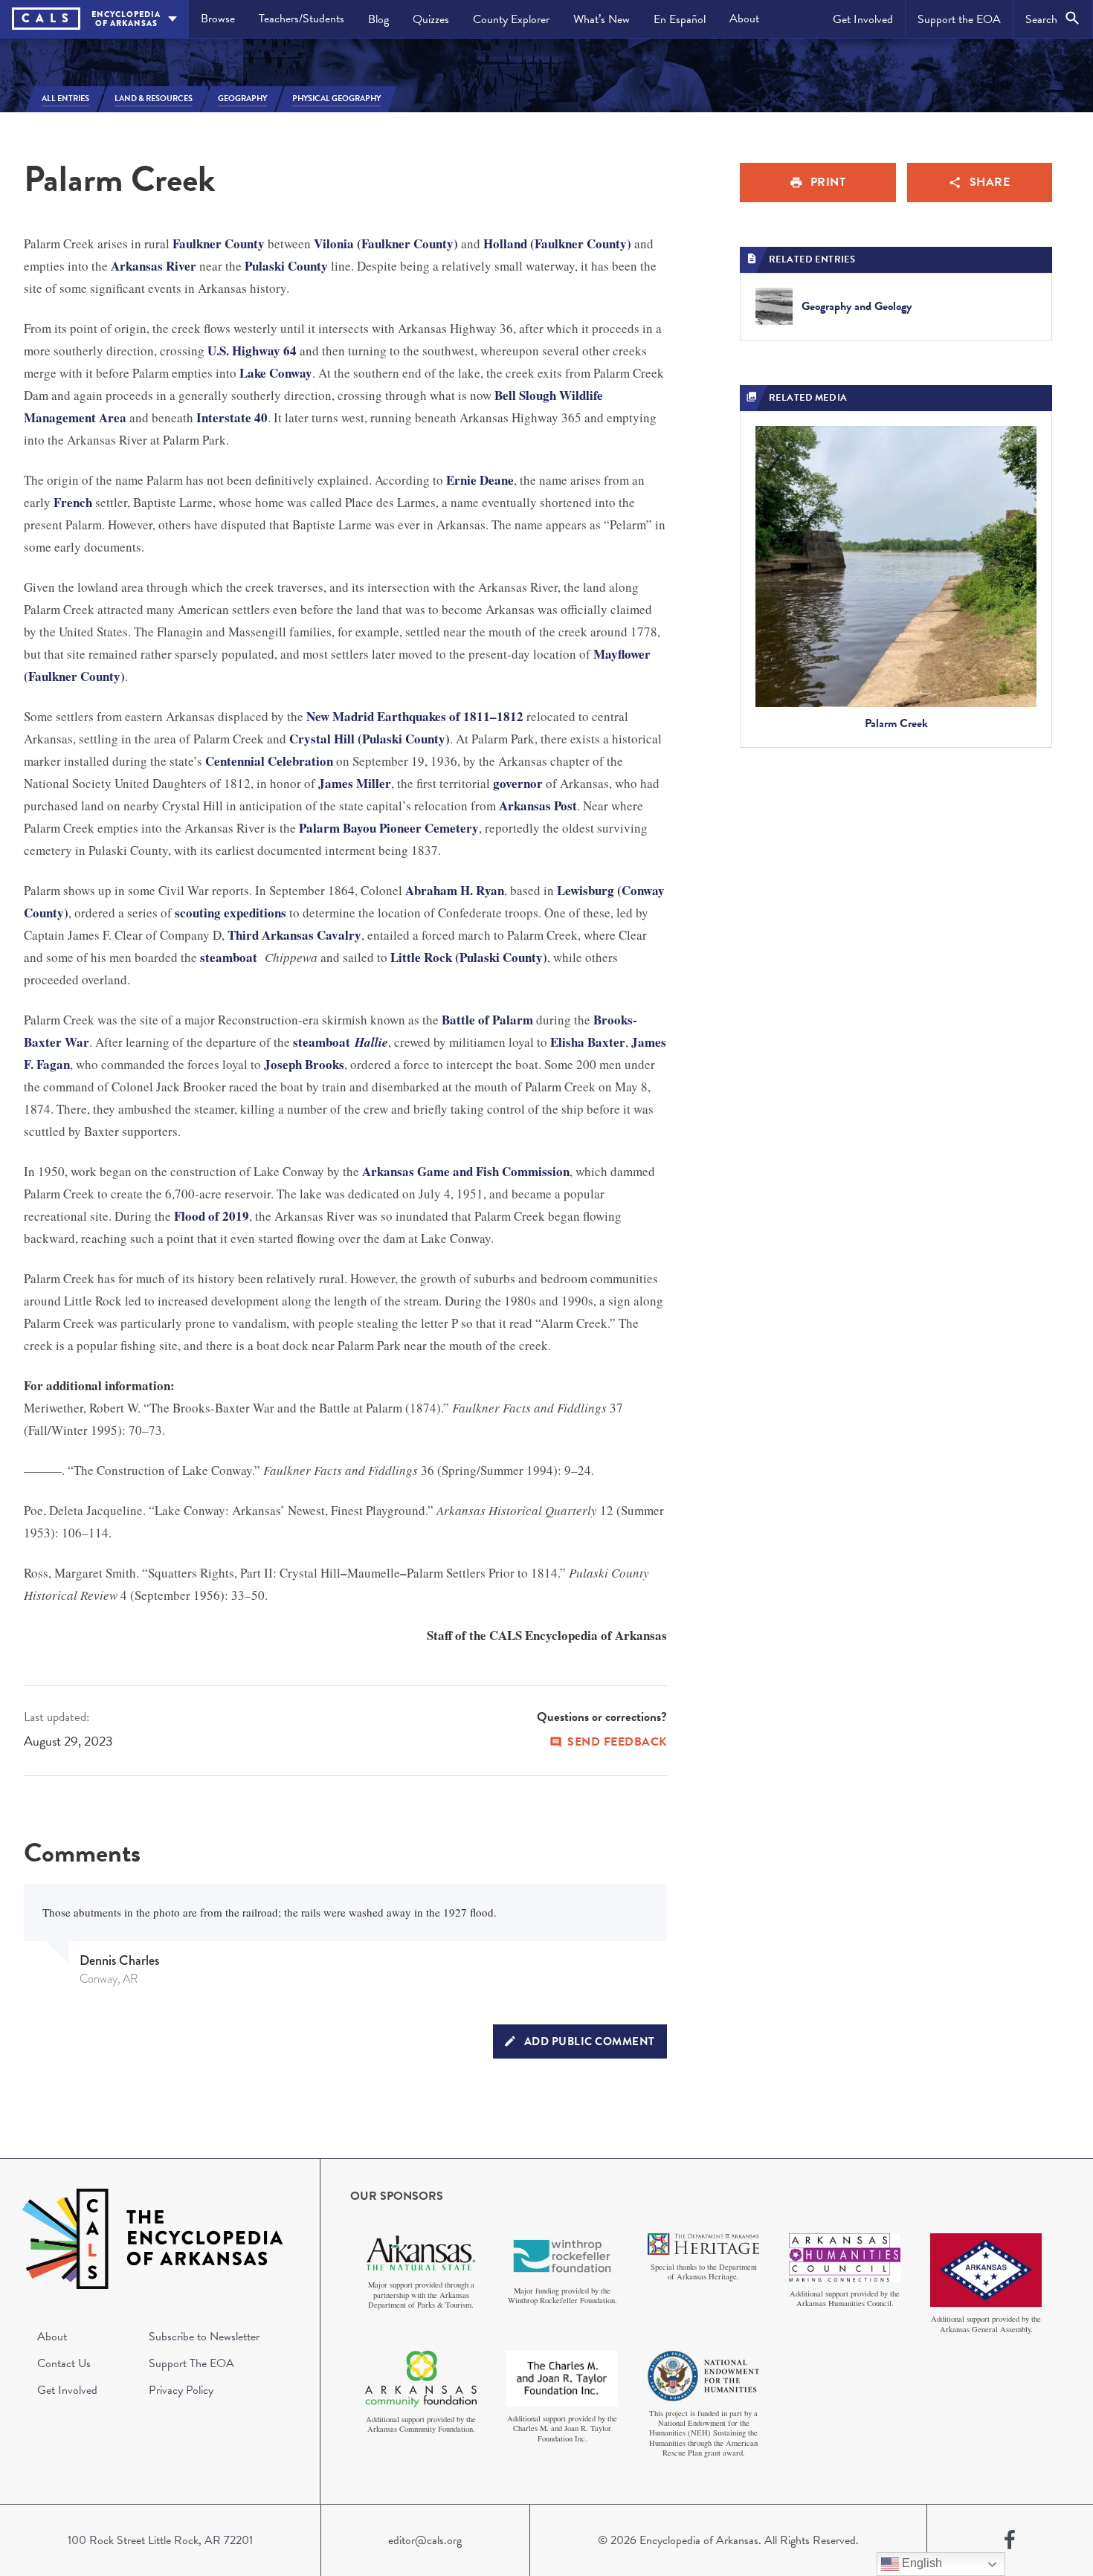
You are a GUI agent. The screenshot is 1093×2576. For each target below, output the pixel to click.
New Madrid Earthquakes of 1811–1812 (415, 716)
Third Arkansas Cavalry (294, 935)
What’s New (602, 19)
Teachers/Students (302, 19)
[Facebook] (1010, 2540)
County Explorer (511, 19)
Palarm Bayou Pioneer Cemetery (389, 828)
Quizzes (431, 19)
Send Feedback (617, 1742)
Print (828, 182)
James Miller (355, 783)
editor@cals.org (425, 2540)
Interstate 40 (232, 417)
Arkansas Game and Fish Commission (466, 1171)
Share (990, 182)
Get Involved (863, 19)
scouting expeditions (230, 913)
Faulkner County (219, 243)
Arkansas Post (538, 806)
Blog (378, 19)
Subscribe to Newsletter (204, 2337)
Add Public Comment (590, 2041)
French (73, 502)
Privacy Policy (181, 2390)
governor (518, 783)
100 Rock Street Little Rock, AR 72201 (160, 2540)
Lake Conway (276, 373)
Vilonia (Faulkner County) (386, 243)
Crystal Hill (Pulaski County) (370, 739)
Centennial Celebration (269, 761)
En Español (680, 19)
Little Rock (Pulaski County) (469, 957)
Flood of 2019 (212, 1216)
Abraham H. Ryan (455, 890)
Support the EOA (959, 19)
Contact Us (64, 2363)
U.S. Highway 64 (252, 351)
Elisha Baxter (588, 1042)
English (920, 2563)
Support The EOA (191, 2363)
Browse (218, 19)
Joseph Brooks (304, 1064)
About (744, 19)
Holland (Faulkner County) (557, 243)
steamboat (229, 957)
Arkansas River (154, 266)
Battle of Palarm (487, 1020)
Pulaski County (286, 266)
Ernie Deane (480, 480)
